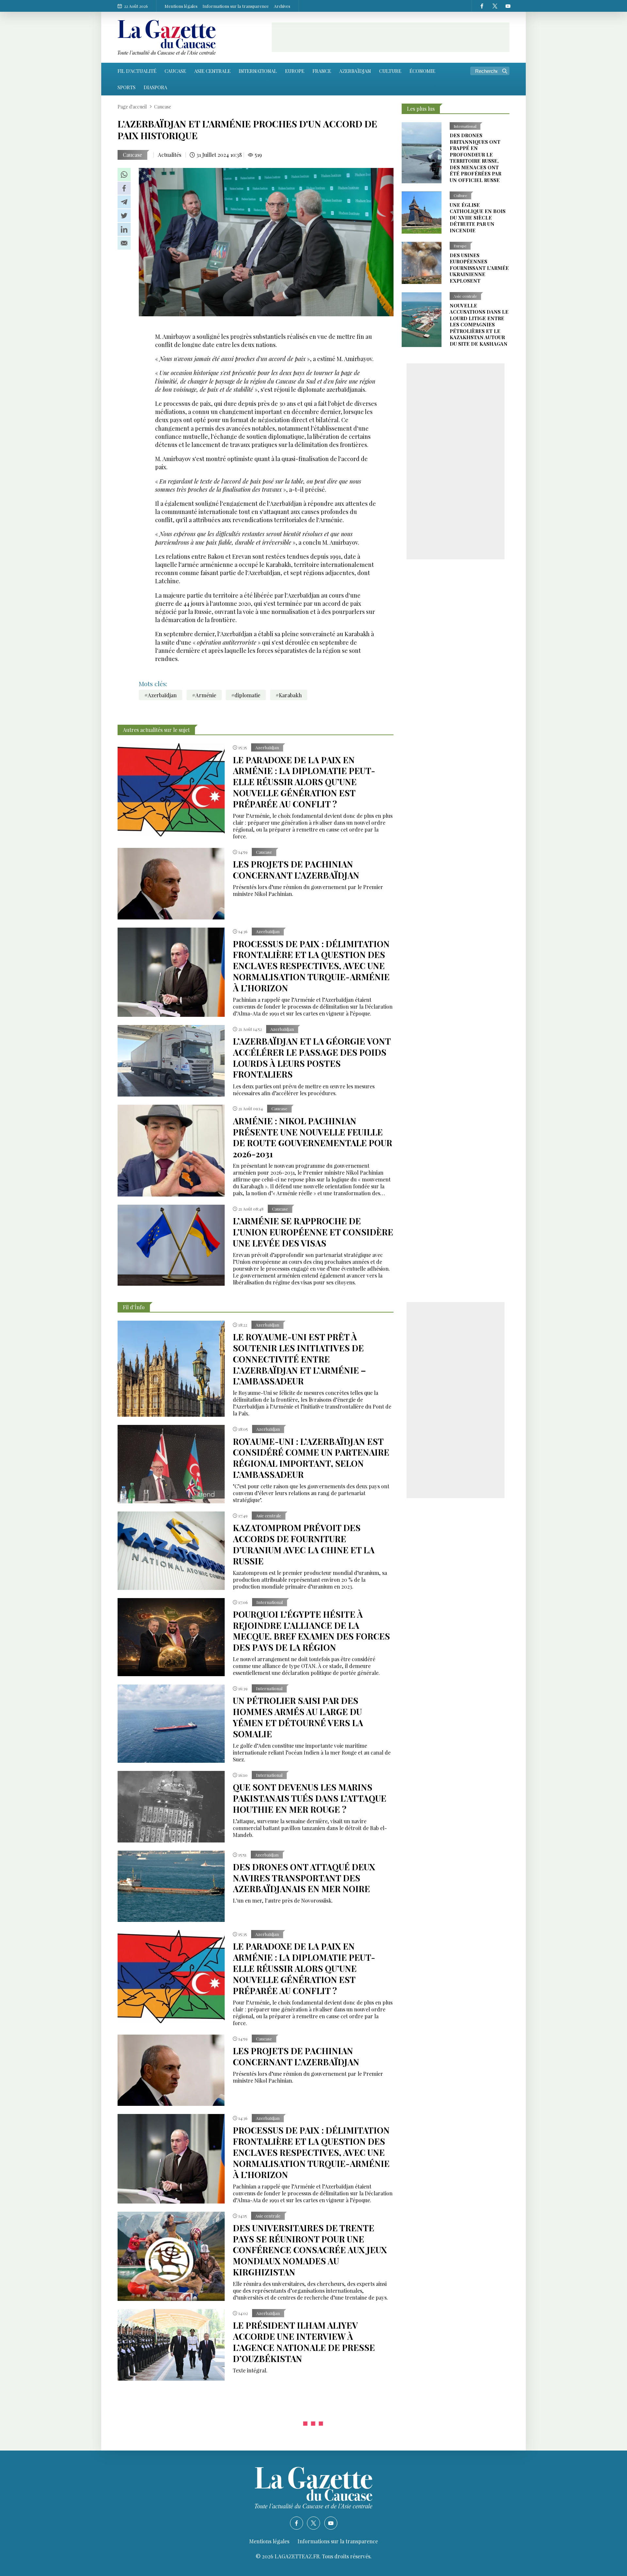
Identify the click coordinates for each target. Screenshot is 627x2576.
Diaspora (155, 87)
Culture (390, 71)
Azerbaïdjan (355, 71)
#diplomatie (246, 695)
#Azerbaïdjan (161, 695)
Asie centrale (212, 71)
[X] (495, 6)
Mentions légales (181, 6)
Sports (127, 87)
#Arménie (204, 695)
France (322, 71)
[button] (124, 174)
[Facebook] (482, 6)
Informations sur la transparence (236, 6)
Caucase (175, 71)
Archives (282, 6)
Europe (295, 71)
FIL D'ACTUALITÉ (137, 71)
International (258, 71)
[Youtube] (508, 6)
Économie (422, 71)
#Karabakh (289, 695)
